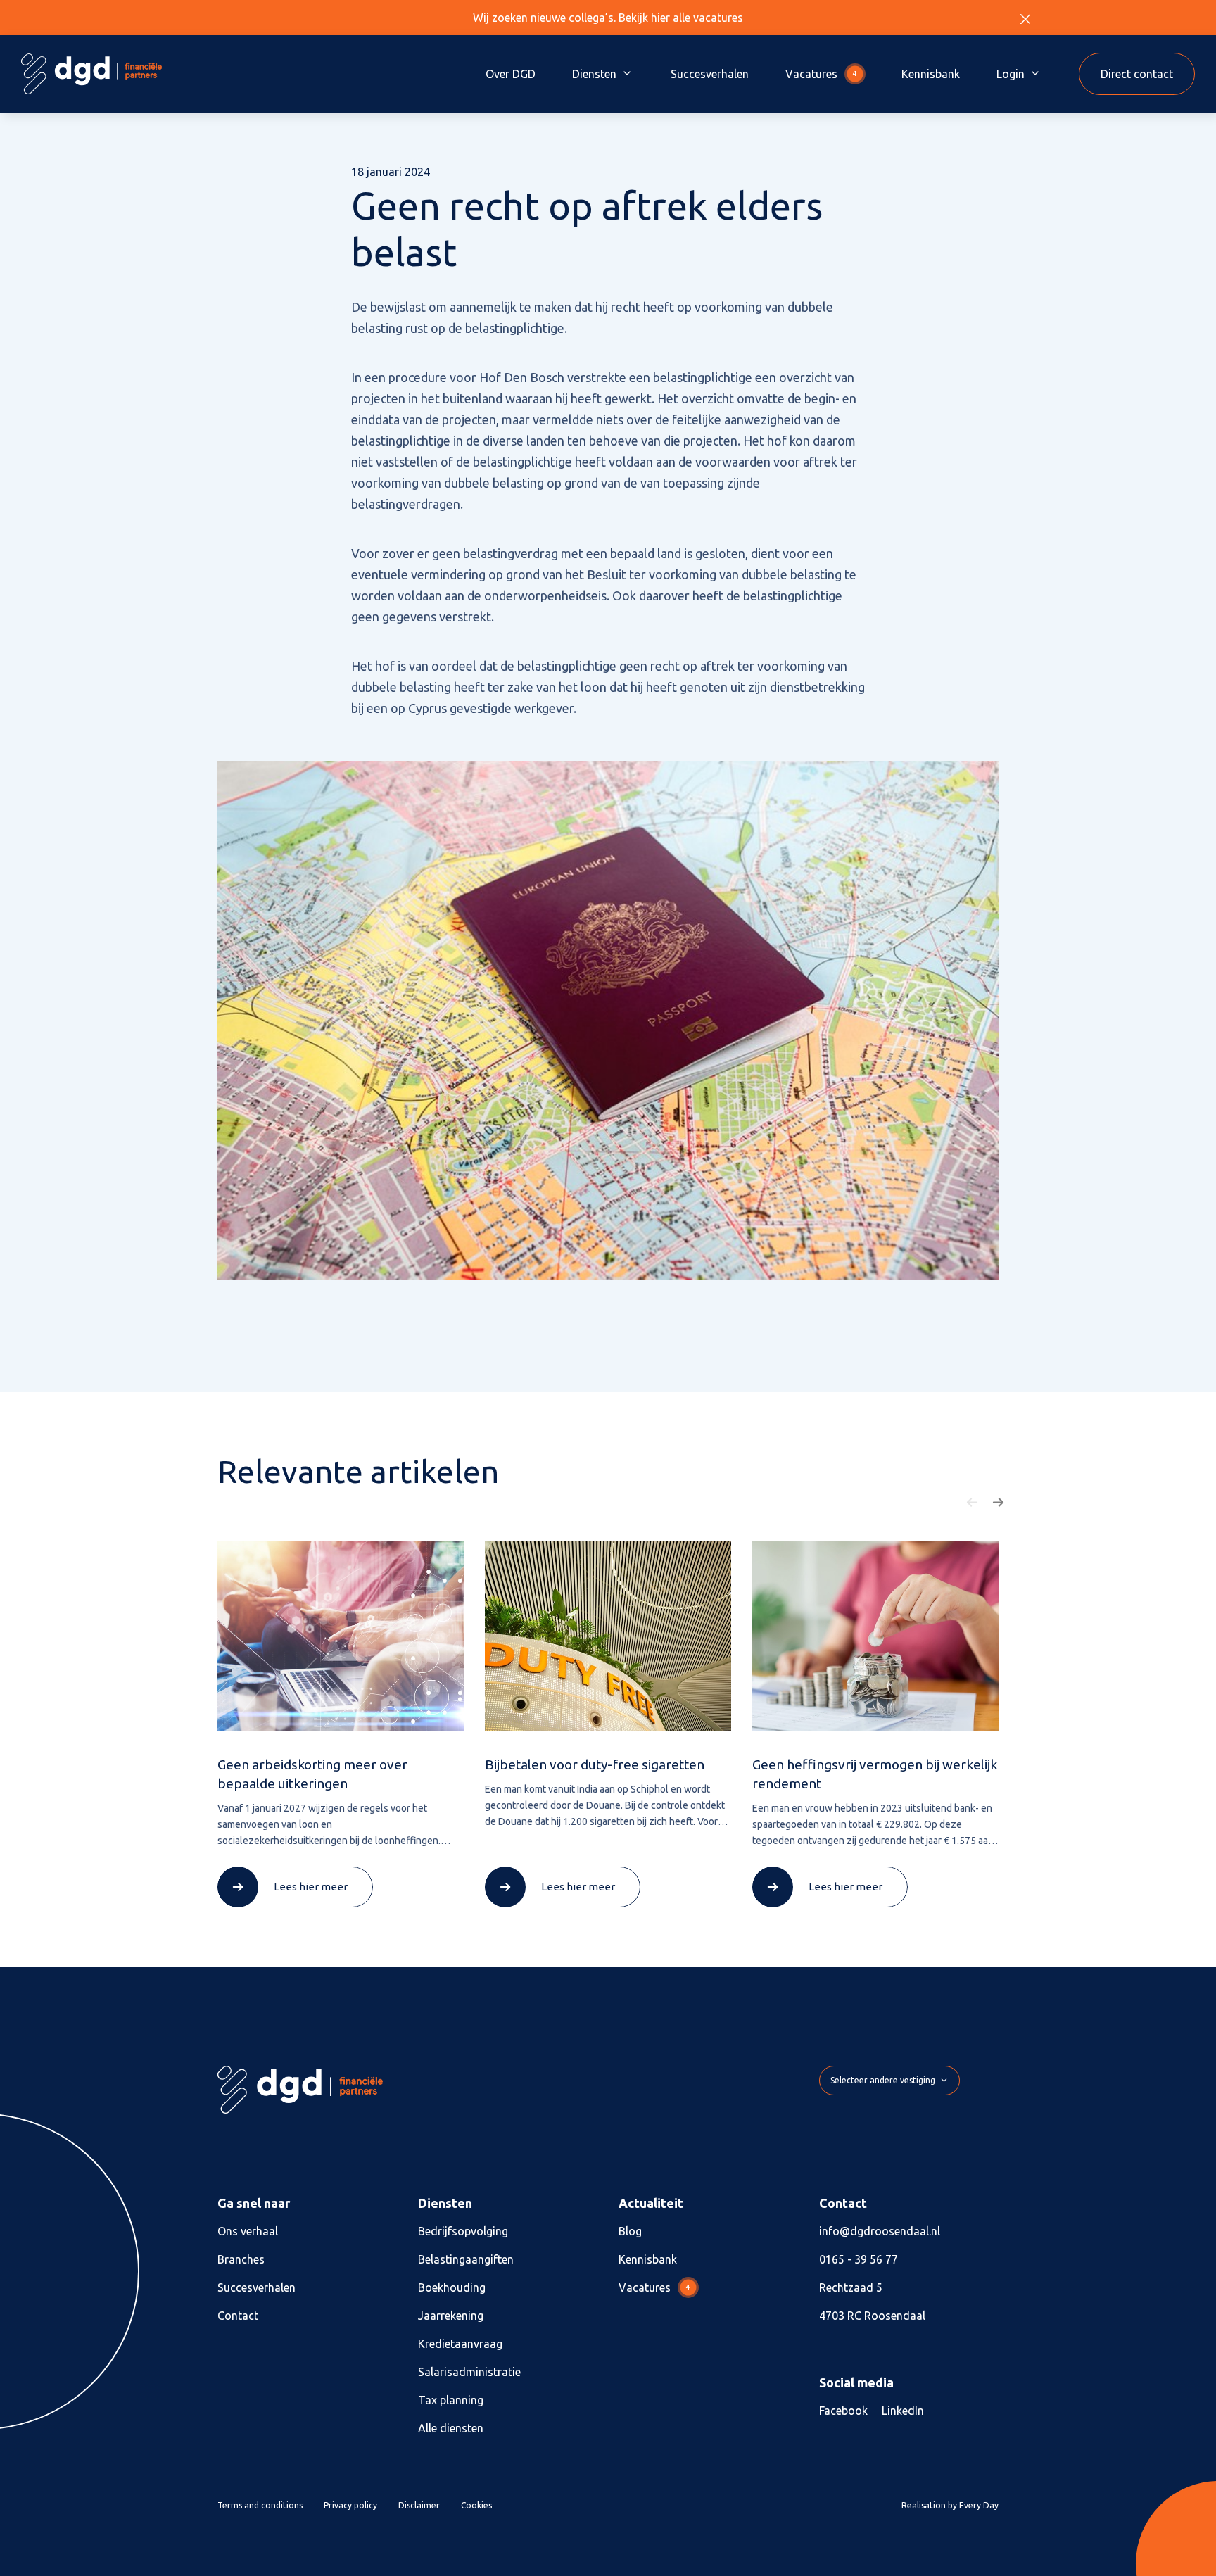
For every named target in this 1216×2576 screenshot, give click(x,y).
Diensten (594, 74)
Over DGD (511, 74)
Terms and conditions (260, 2505)
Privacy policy (350, 2505)
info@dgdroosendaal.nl (880, 2231)
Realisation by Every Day (950, 2505)
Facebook (843, 2411)
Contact (238, 2316)
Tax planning (451, 2400)
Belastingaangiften (466, 2259)
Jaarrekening (451, 2316)
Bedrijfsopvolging (463, 2231)
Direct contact (1137, 74)
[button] (973, 1503)
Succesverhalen (710, 74)
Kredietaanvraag (460, 2344)
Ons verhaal (248, 2231)
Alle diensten (451, 2428)
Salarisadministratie (469, 2372)
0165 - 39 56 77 (859, 2259)
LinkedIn (903, 2411)
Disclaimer (419, 2505)
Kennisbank (931, 74)
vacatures (718, 18)
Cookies (476, 2505)
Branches (241, 2259)
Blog (630, 2231)
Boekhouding (452, 2287)
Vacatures (821, 74)
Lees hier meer (311, 1887)
